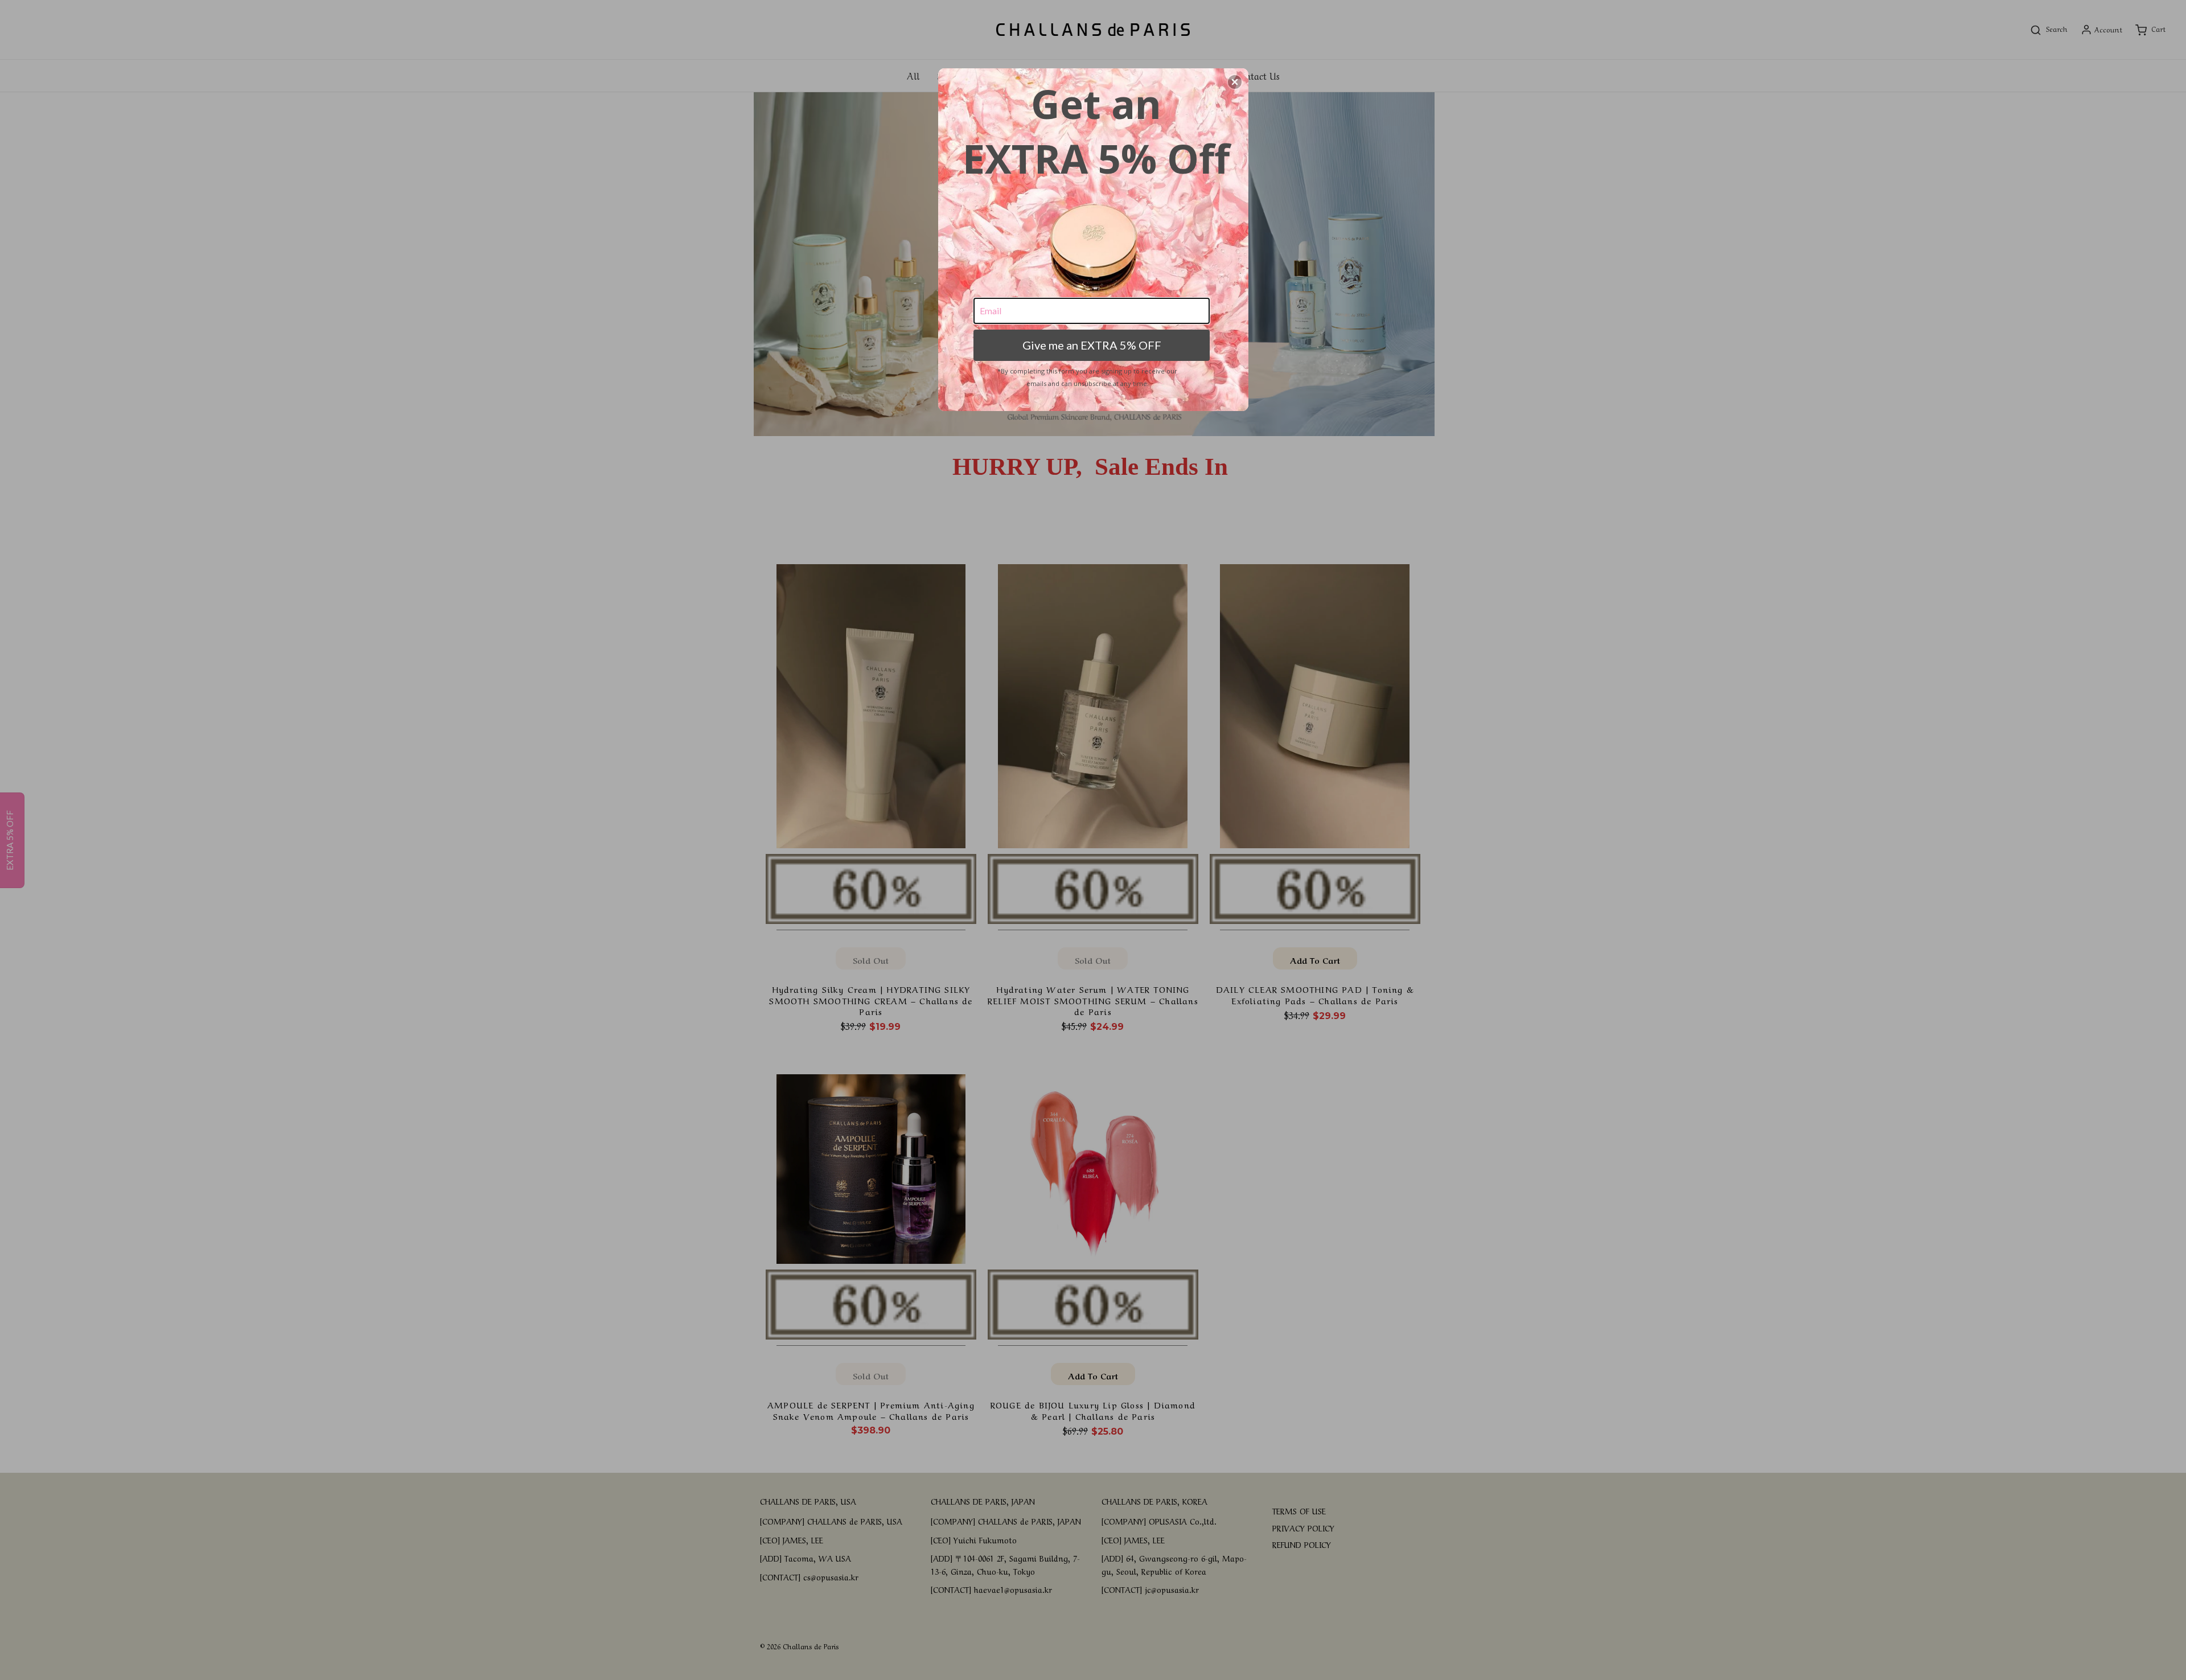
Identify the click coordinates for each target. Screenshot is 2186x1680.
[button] (1235, 82)
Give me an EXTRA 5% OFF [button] (1092, 345)
